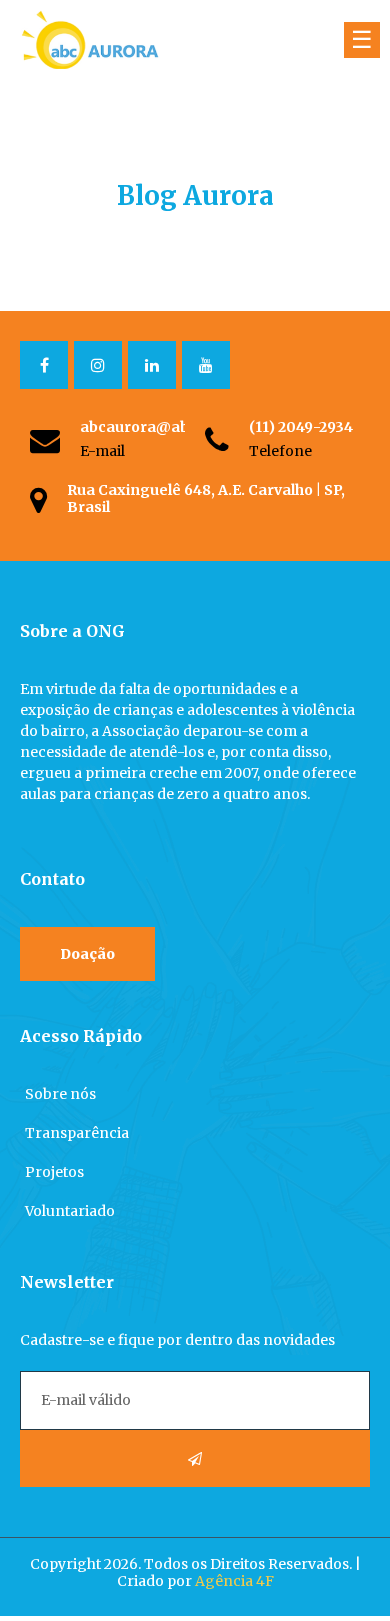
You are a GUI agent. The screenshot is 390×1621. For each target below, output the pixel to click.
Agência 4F (234, 1581)
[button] (87, 954)
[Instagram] (98, 365)
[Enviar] (195, 1458)
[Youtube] (206, 365)
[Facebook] (44, 365)
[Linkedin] (152, 365)
